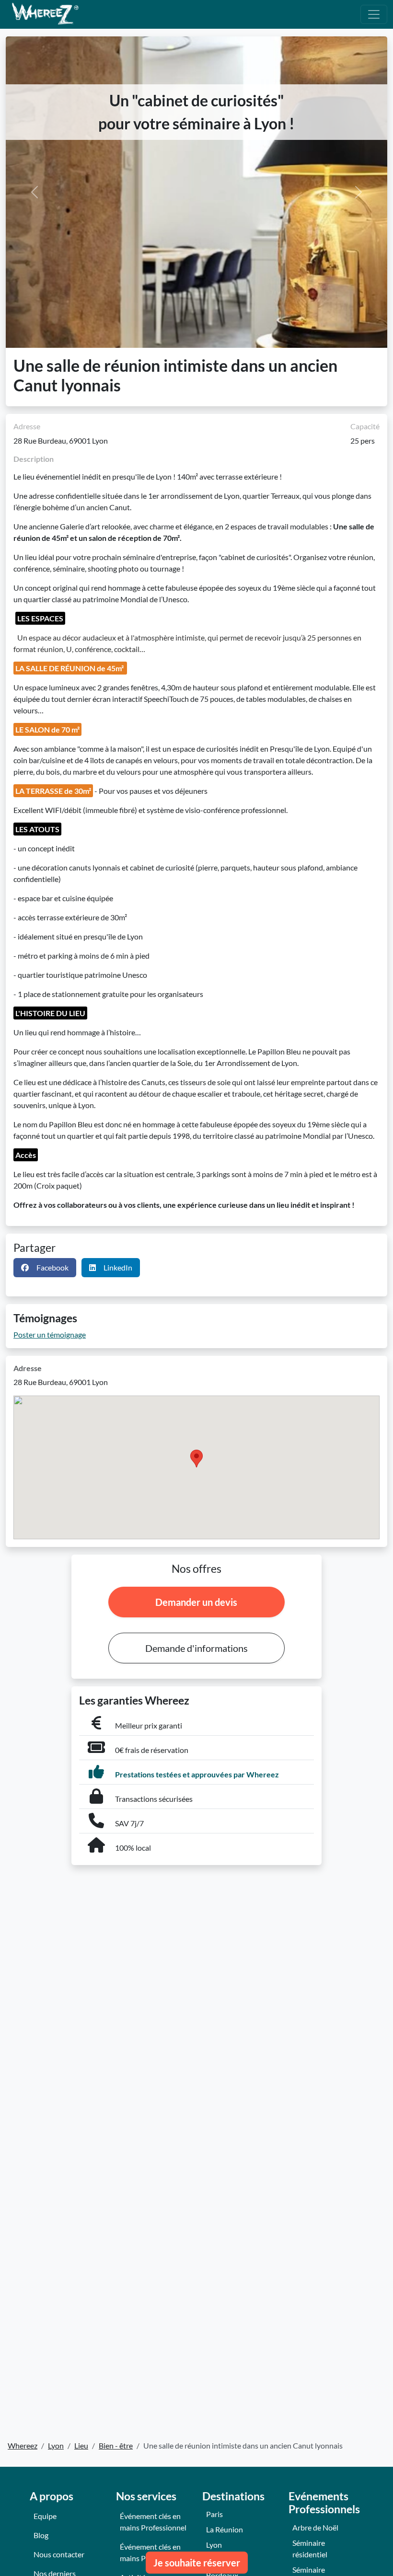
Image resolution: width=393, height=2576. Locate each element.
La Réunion (225, 2529)
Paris (214, 2514)
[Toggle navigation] (374, 14)
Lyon (214, 2545)
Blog (41, 2535)
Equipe (45, 2516)
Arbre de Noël (315, 2527)
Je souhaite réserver (197, 2563)
